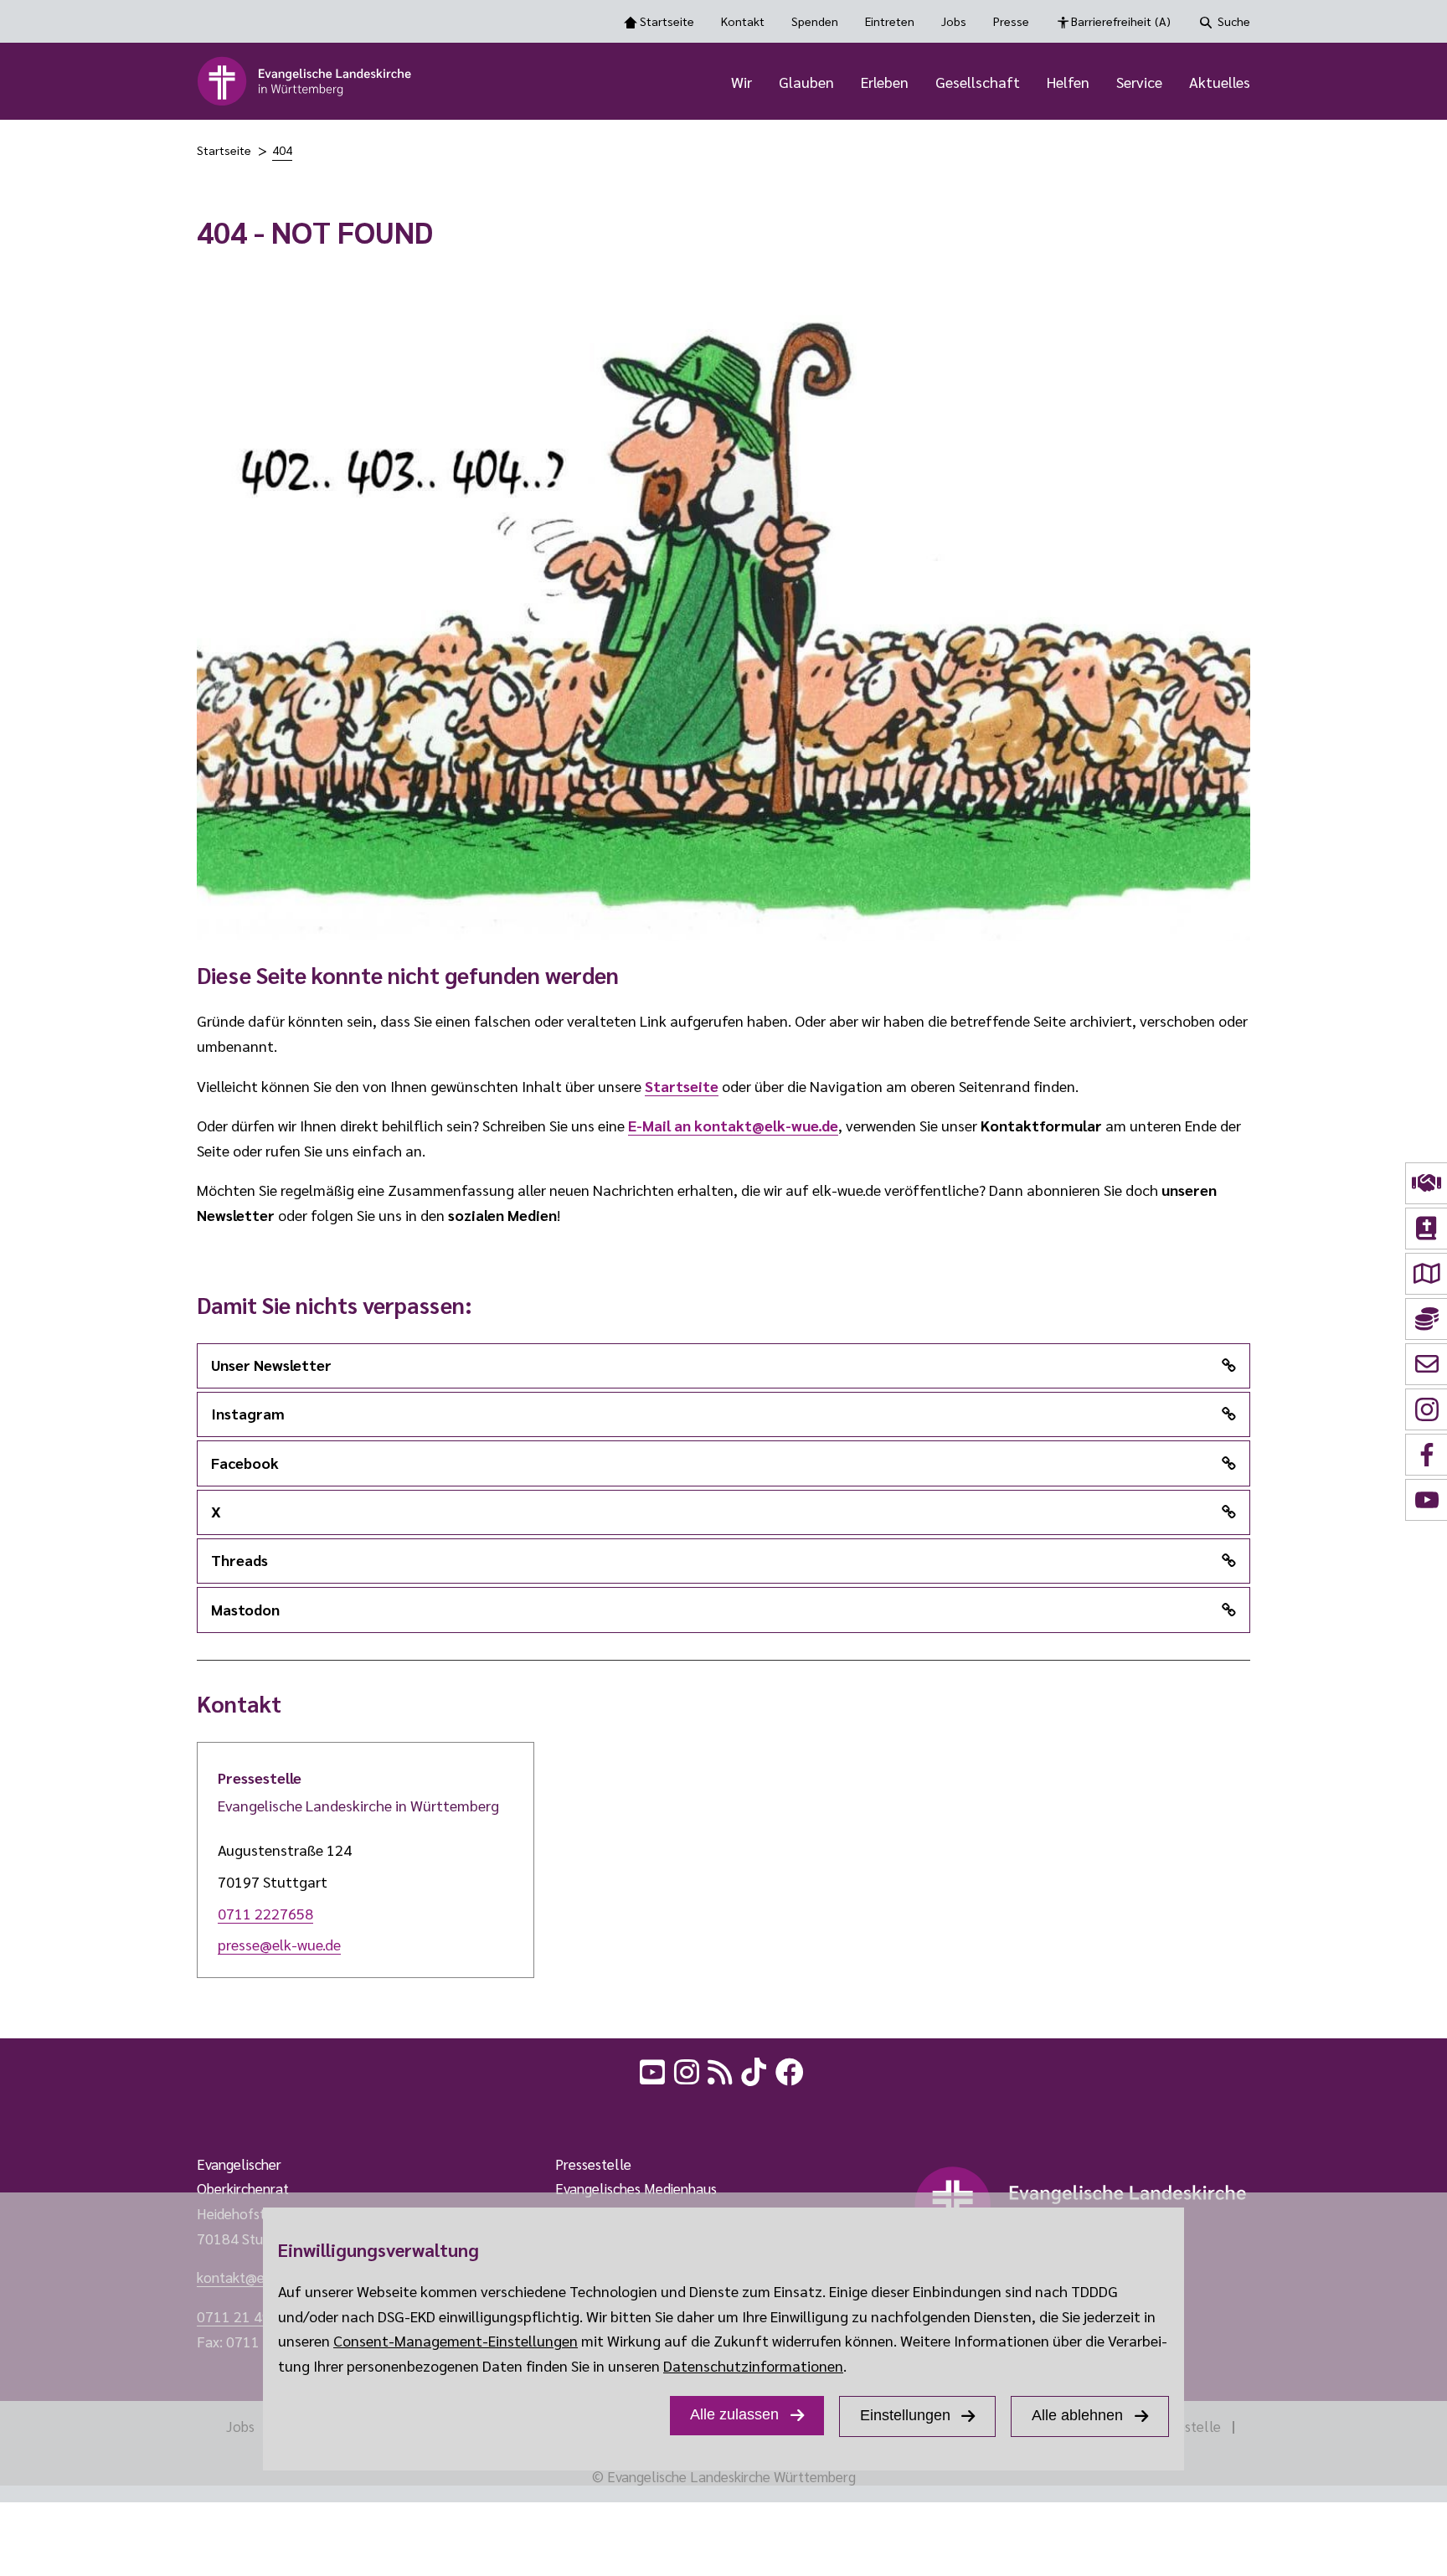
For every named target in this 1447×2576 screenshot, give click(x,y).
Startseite (667, 21)
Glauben (806, 82)
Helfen (1068, 82)
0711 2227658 (265, 1913)
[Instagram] (688, 2069)
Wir (742, 82)
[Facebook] (791, 2069)
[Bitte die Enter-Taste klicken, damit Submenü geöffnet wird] (761, 83)
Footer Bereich (46, 2112)
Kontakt (743, 21)
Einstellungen (905, 2415)
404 (282, 150)
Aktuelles (1220, 82)
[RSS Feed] (722, 2069)
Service (1139, 82)
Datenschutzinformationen (753, 2365)
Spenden (815, 21)
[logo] (305, 81)
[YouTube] (654, 2069)
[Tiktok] (755, 2069)
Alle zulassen (734, 2414)
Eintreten (890, 21)
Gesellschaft (978, 82)
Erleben (885, 82)
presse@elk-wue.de (279, 1944)
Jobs (954, 21)
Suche (1234, 21)
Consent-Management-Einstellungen (456, 2340)
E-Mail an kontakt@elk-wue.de (733, 1125)
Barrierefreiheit (1121, 21)
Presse (1011, 21)
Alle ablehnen (1077, 2415)
